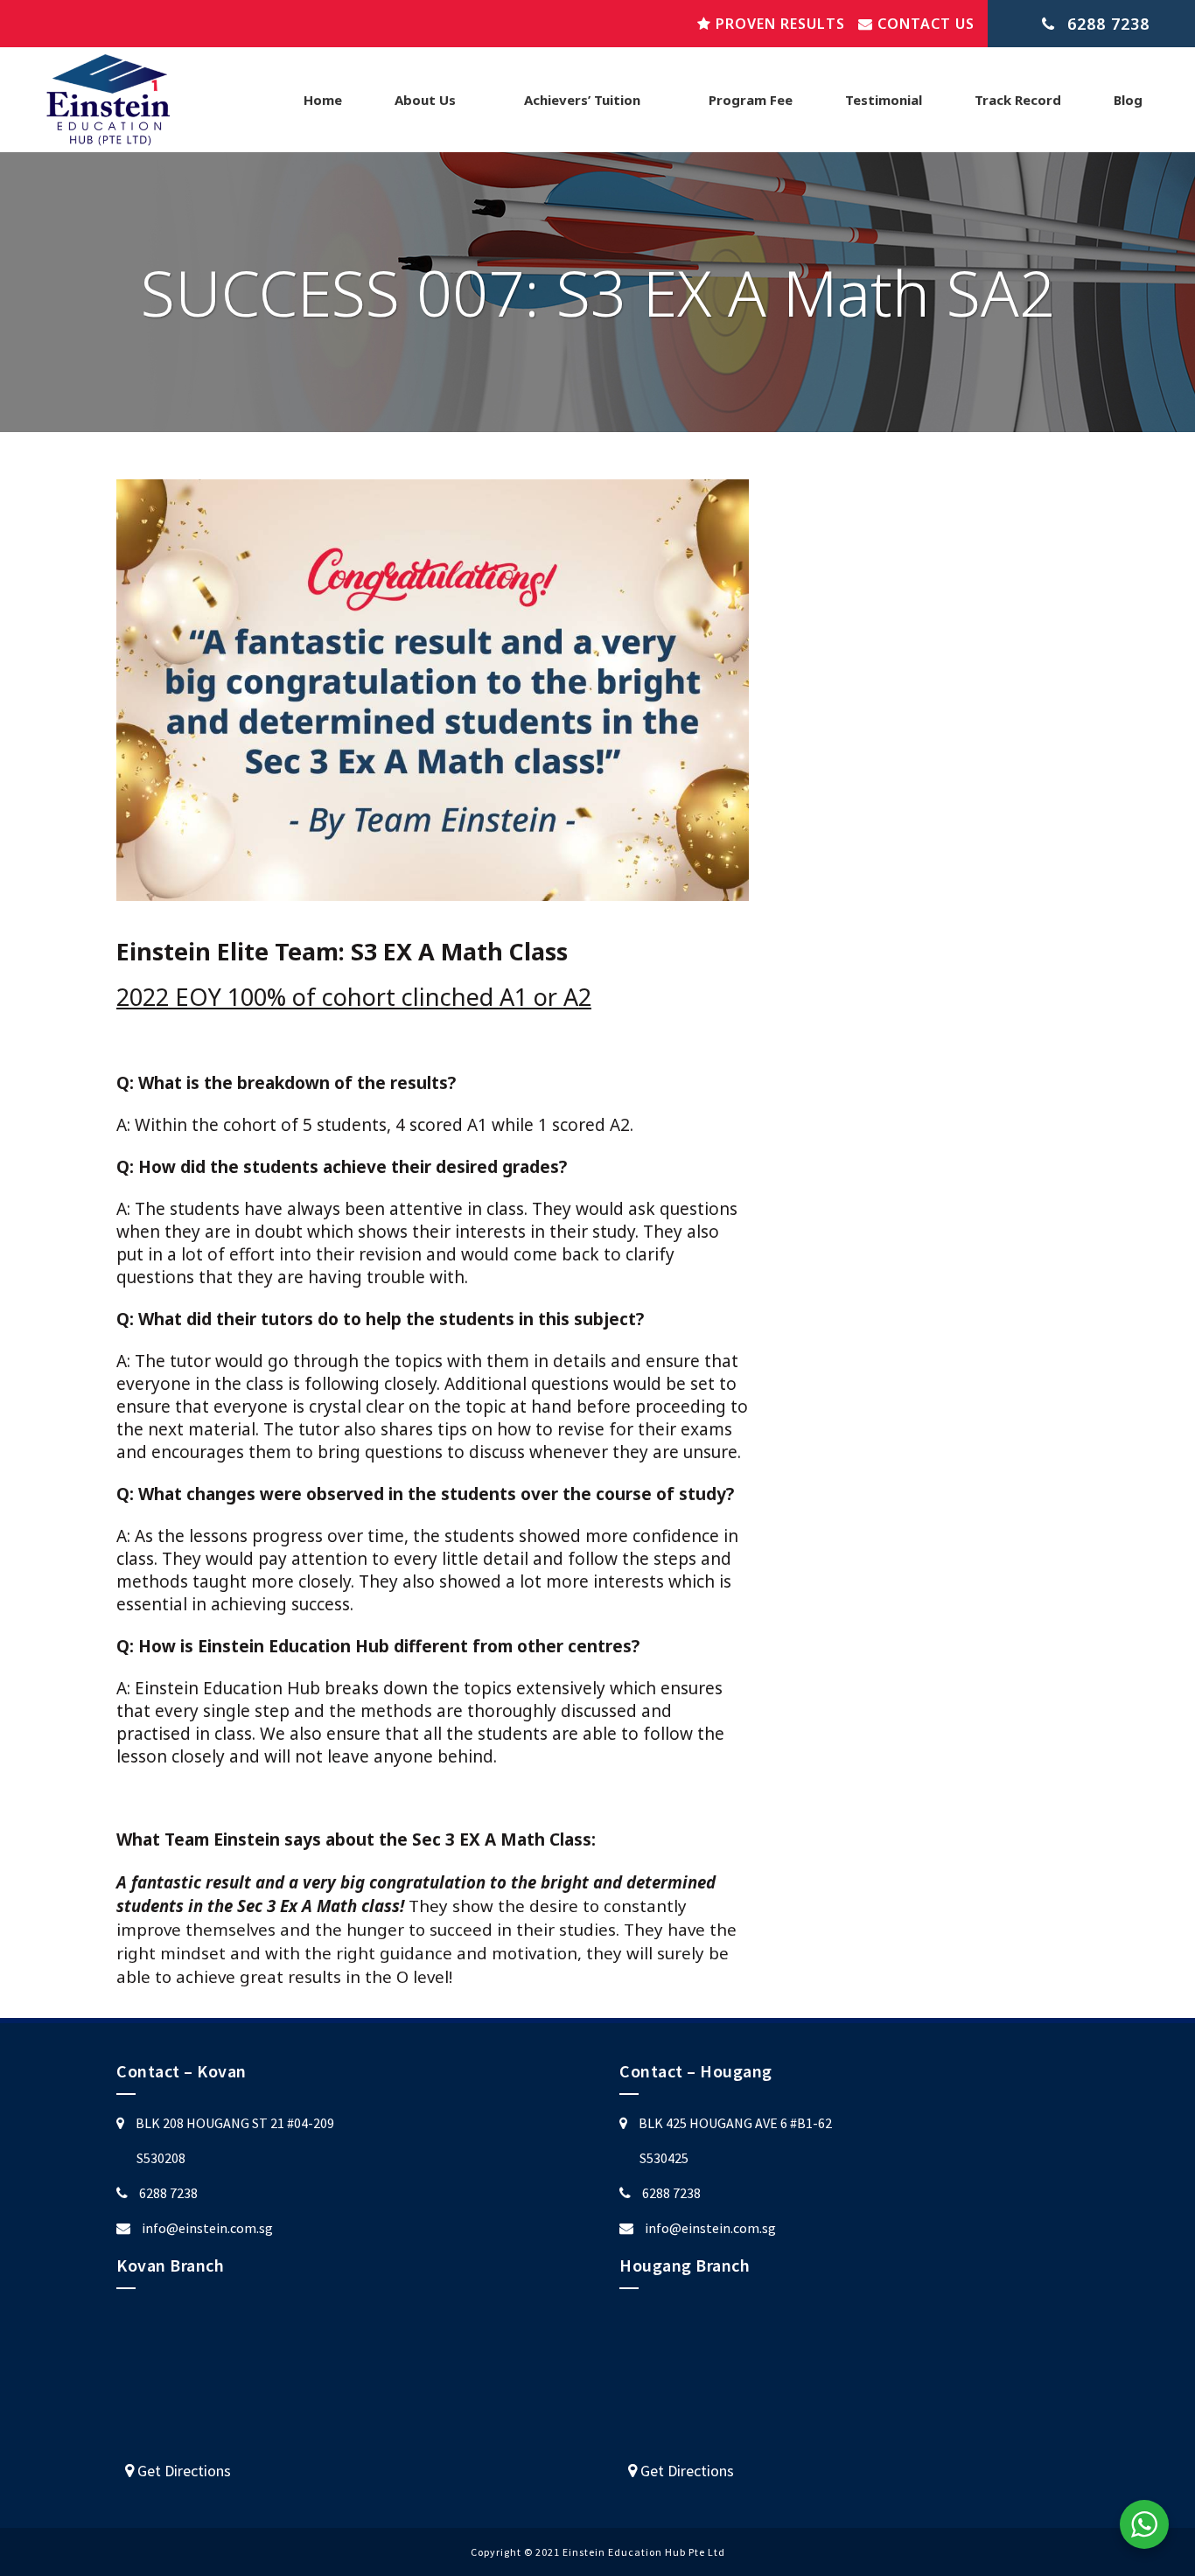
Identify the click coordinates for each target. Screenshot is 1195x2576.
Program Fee (751, 100)
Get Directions (182, 2471)
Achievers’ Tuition (582, 100)
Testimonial (884, 100)
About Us (425, 100)
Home (323, 100)
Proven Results (778, 24)
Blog (1128, 100)
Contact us (924, 24)
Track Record (1018, 100)
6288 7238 (168, 2193)
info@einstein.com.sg (207, 2228)
